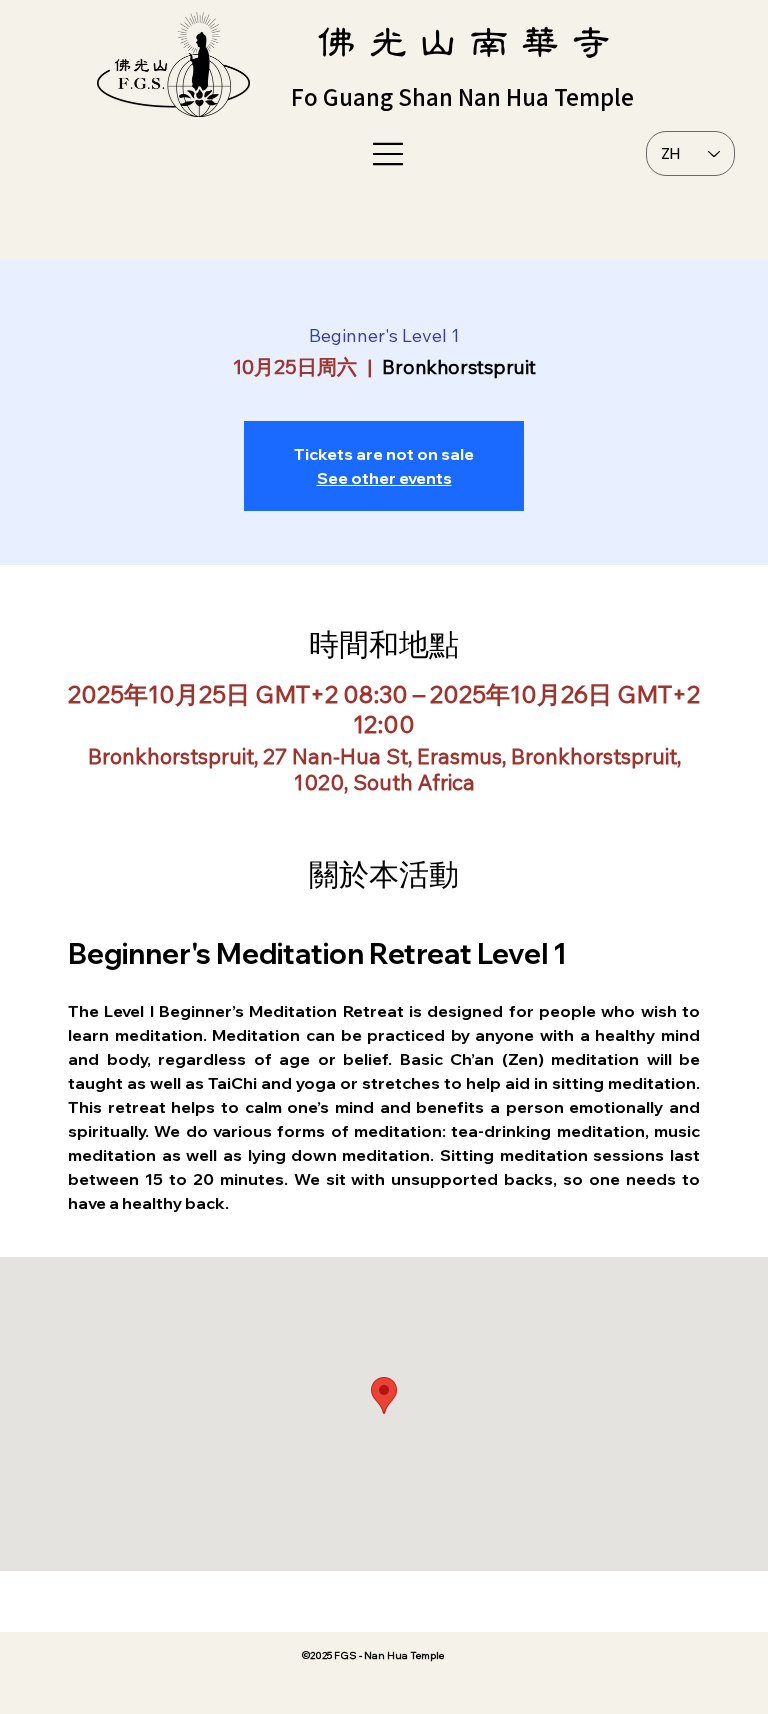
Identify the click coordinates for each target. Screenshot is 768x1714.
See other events (384, 478)
